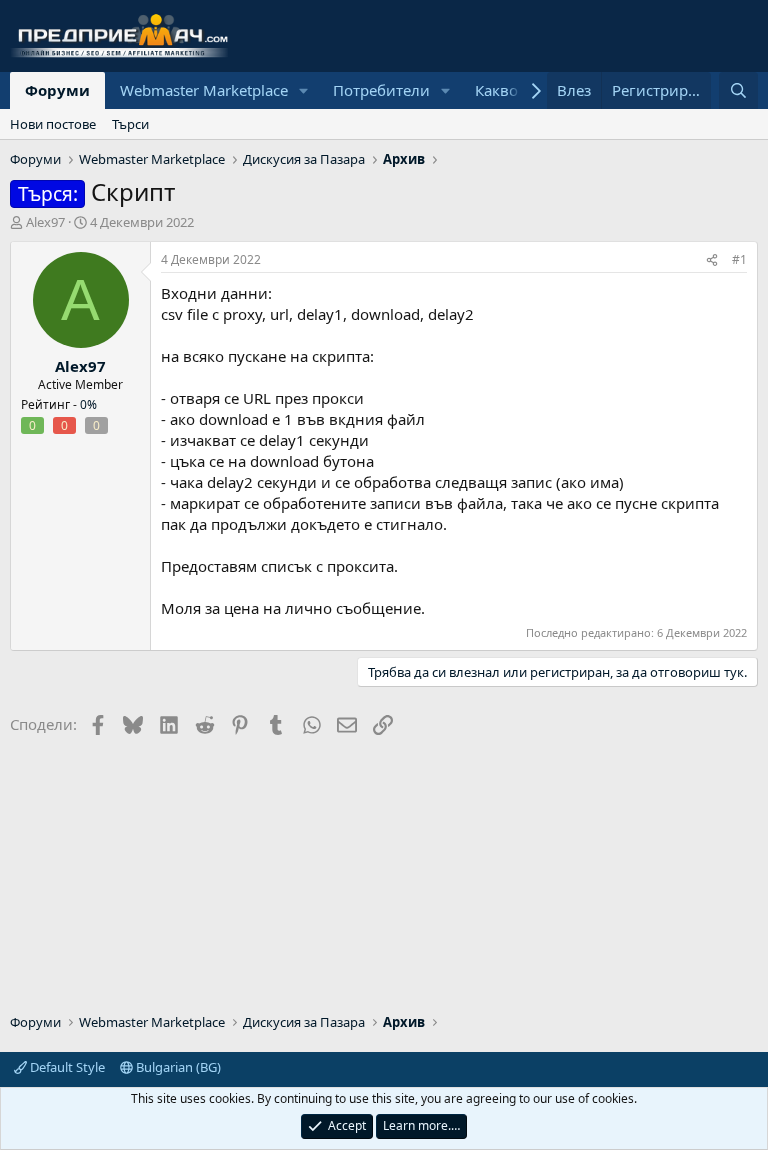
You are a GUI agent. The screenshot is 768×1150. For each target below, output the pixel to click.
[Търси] (738, 90)
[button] (304, 90)
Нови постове (53, 124)
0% (88, 404)
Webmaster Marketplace (204, 90)
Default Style (66, 1067)
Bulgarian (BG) (177, 1067)
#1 (739, 259)
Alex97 (45, 222)
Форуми (57, 90)
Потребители (381, 90)
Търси (130, 124)
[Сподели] (712, 260)
